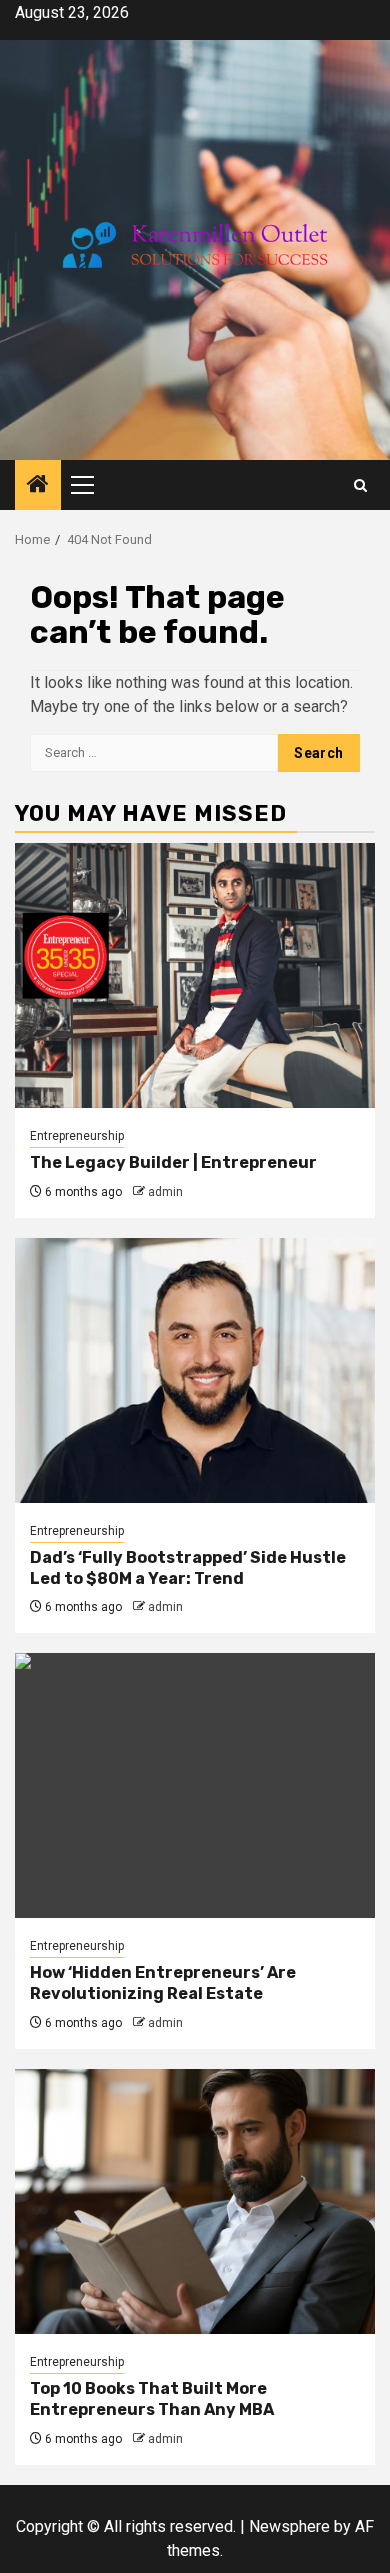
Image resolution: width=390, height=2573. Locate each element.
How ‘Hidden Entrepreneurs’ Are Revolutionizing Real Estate (163, 1983)
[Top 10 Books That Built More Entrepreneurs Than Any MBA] (195, 2201)
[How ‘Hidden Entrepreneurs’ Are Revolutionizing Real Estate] (195, 1785)
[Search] (360, 485)
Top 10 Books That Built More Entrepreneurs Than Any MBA (152, 2399)
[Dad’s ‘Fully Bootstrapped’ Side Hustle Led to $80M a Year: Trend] (195, 1370)
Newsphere (289, 2526)
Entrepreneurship (77, 1136)
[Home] (38, 486)
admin (165, 1192)
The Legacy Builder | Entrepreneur (173, 1162)
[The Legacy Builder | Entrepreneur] (195, 975)
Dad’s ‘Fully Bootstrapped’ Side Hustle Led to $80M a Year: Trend (188, 1568)
